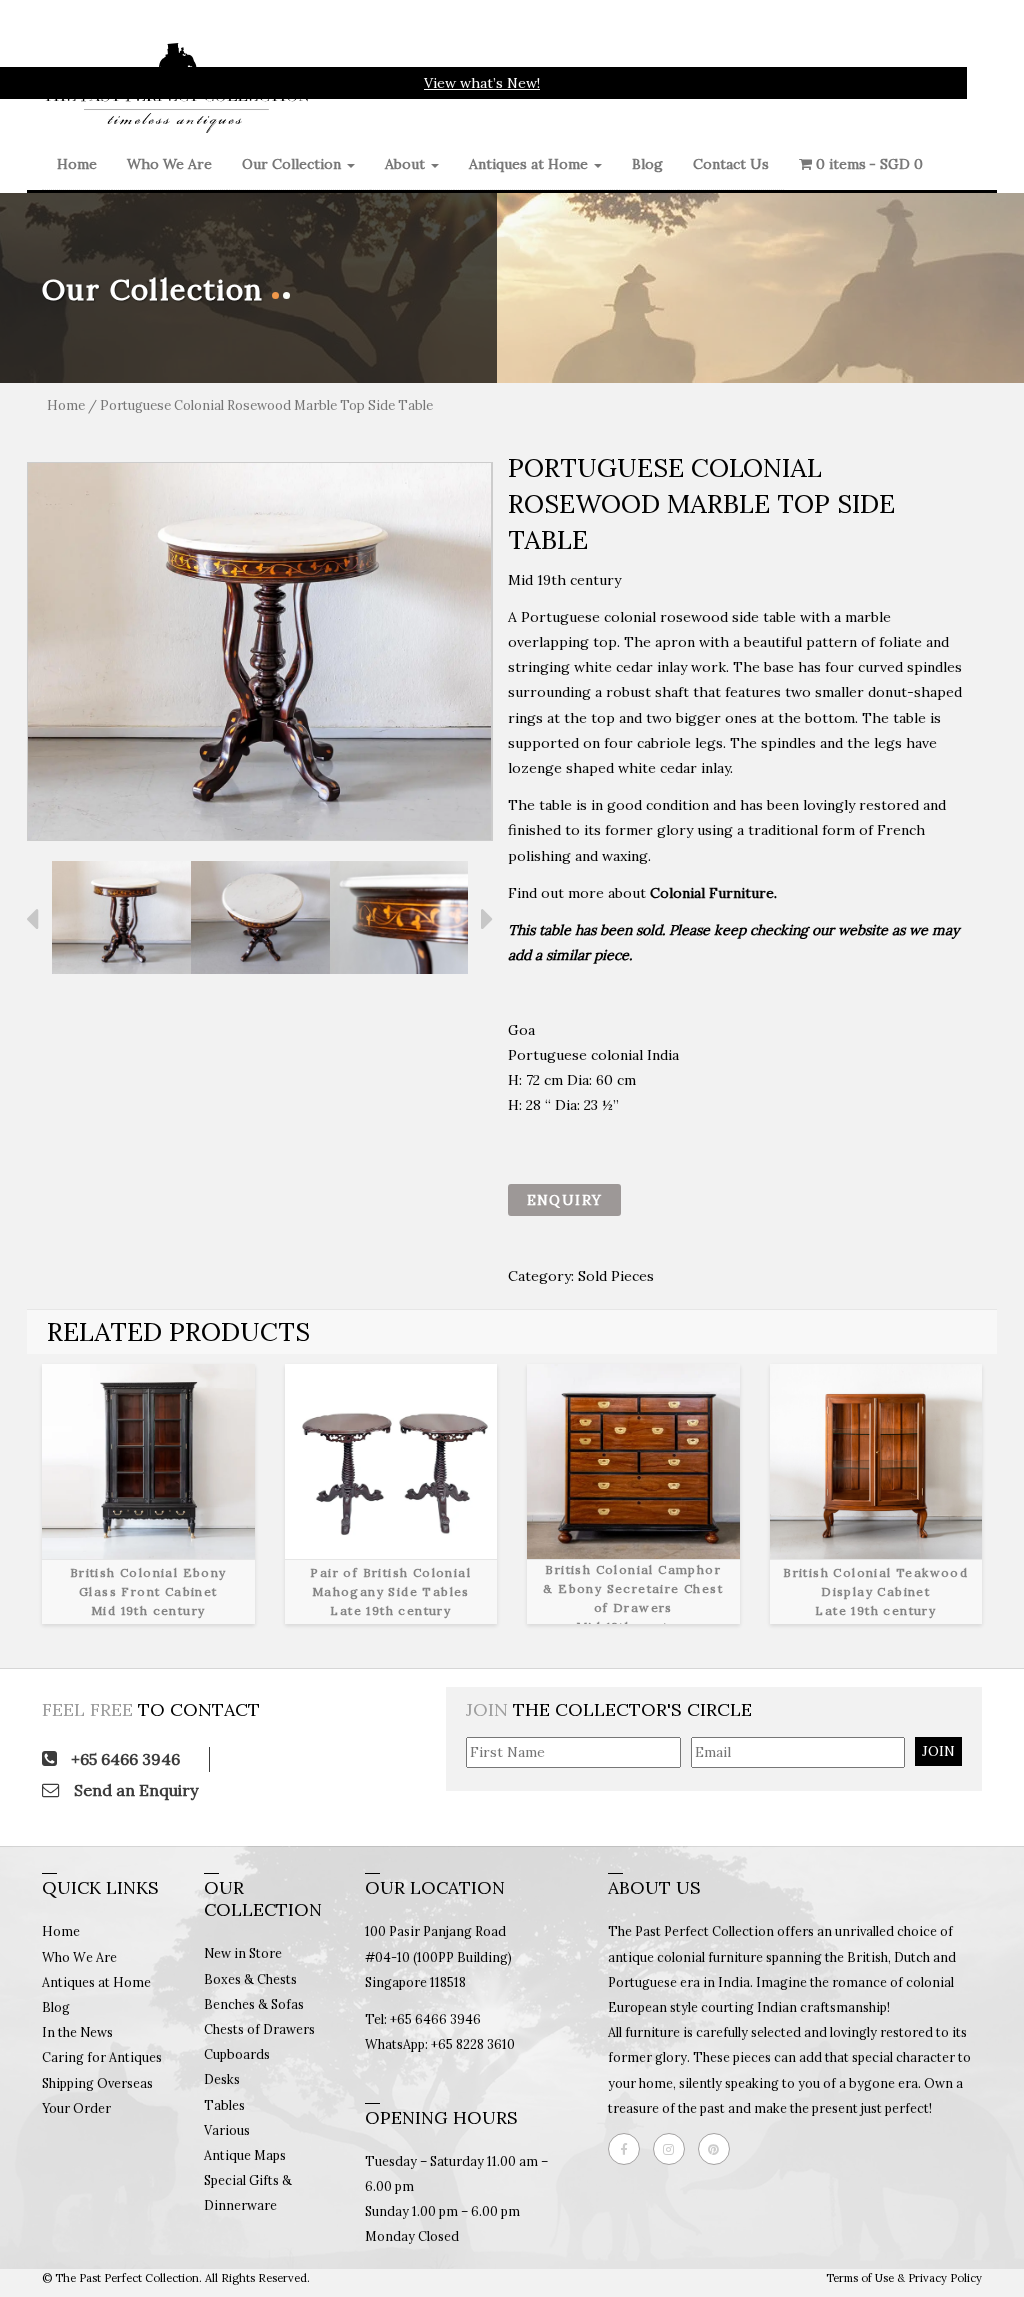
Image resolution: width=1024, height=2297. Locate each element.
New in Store (243, 1953)
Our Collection (293, 164)
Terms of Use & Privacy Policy (904, 2278)
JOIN (938, 1751)
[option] (260, 651)
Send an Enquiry (134, 1790)
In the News (77, 2032)
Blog (647, 164)
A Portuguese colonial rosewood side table (652, 617)
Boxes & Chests (250, 1979)
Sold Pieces (616, 1276)
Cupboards (237, 2054)
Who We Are (169, 164)
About (407, 164)
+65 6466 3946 (123, 1759)
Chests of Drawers (259, 2029)
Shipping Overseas (97, 2083)
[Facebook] (629, 2149)
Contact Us (731, 164)
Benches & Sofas (254, 2004)
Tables (224, 2105)
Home (77, 164)
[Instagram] (674, 2149)
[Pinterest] (719, 2149)
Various (227, 2130)
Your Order (76, 2108)
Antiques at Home (530, 164)
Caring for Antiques (102, 2057)
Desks (222, 2079)
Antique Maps (245, 2155)
